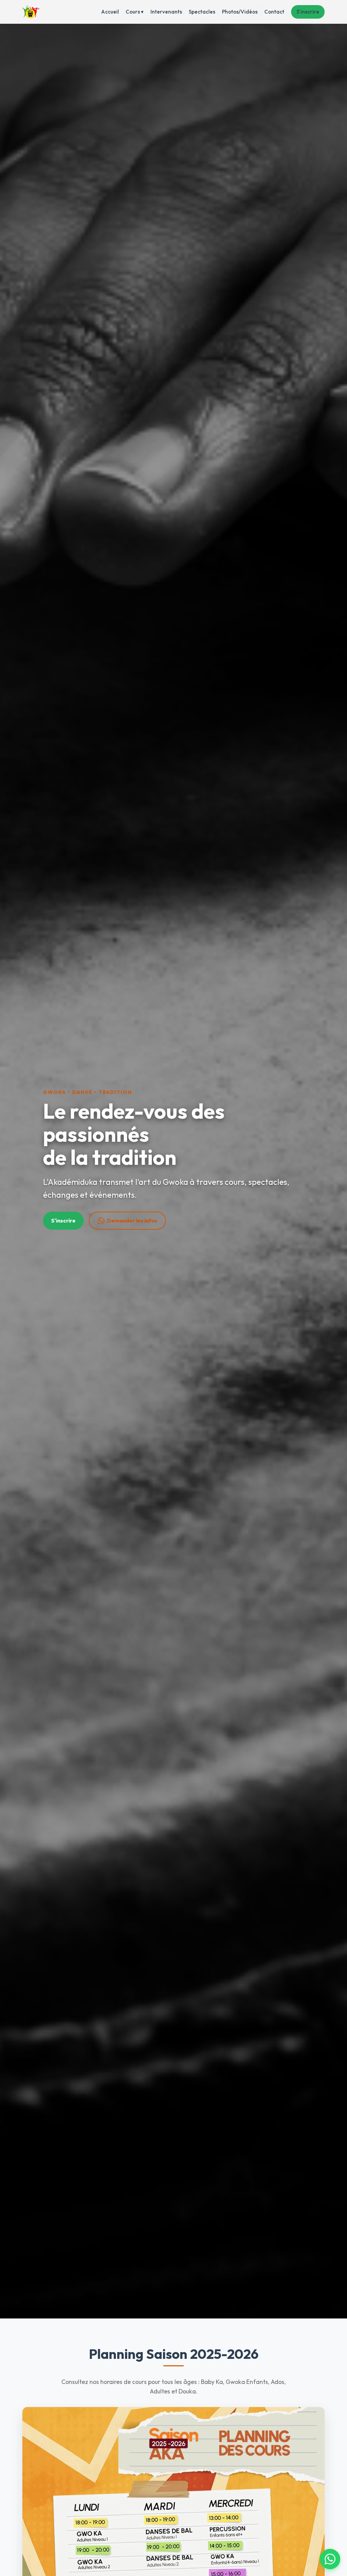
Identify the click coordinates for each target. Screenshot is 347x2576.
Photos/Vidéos (240, 12)
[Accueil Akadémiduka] (31, 12)
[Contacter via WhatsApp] (330, 2559)
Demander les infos (132, 1220)
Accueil (110, 12)
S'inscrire (308, 12)
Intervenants (166, 12)
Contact (274, 12)
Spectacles (202, 12)
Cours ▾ (135, 12)
